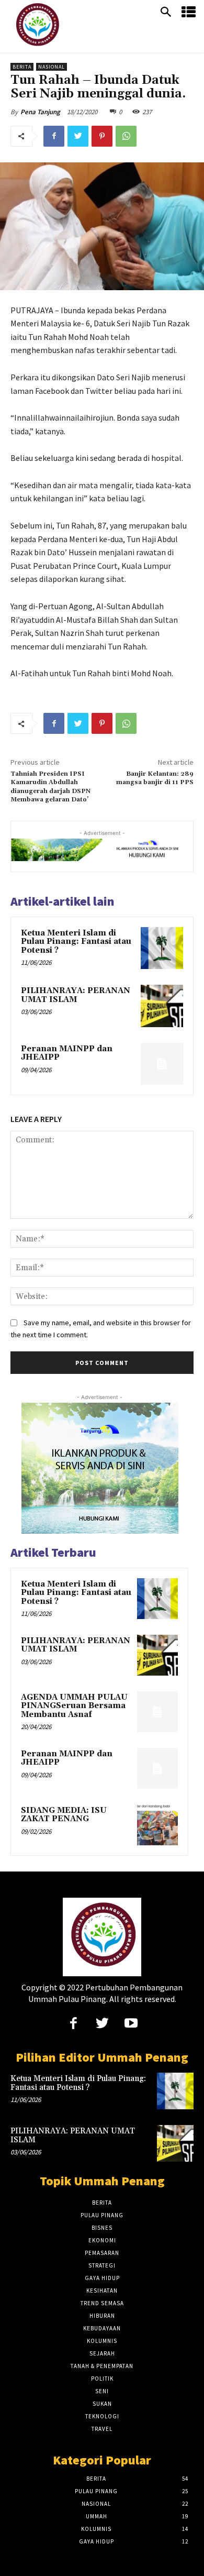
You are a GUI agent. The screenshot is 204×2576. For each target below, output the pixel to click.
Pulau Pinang (102, 2215)
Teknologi (102, 2416)
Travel (102, 2429)
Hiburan (102, 2316)
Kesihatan (102, 2291)
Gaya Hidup (102, 2278)
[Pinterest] (102, 136)
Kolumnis (102, 2341)
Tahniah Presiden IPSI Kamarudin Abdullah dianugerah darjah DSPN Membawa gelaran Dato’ (50, 787)
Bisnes (102, 2228)
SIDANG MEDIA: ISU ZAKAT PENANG (64, 1815)
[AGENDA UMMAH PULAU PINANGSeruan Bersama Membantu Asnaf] (157, 1712)
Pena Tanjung (40, 112)
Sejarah (102, 2353)
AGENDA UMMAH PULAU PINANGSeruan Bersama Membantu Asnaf (74, 1706)
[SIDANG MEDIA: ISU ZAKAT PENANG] (157, 1825)
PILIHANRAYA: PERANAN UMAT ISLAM (76, 995)
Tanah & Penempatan (102, 2366)
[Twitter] (78, 136)
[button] (166, 13)
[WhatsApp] (126, 136)
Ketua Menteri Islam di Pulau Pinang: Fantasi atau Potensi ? (76, 942)
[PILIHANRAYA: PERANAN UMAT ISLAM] (162, 1006)
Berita (22, 67)
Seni (102, 2391)
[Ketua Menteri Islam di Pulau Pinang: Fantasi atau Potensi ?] (162, 948)
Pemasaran (102, 2253)
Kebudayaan (102, 2328)
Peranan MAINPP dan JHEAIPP (67, 1053)
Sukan (102, 2404)
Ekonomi (102, 2240)
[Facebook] (54, 136)
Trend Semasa (102, 2303)
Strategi (102, 2265)
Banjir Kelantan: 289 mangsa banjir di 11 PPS (155, 778)
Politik (102, 2379)
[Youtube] (131, 2024)
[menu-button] (189, 13)
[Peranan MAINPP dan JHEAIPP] (162, 1064)
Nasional (52, 67)
